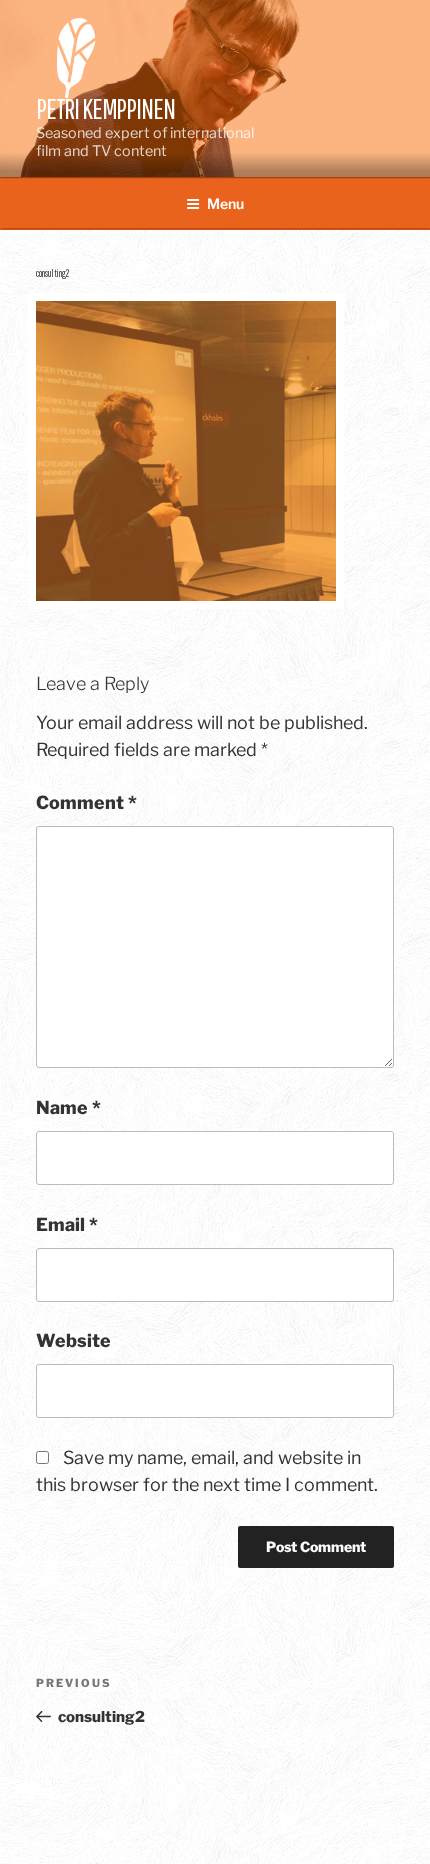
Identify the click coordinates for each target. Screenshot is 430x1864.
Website (73, 1340)
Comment (86, 802)
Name (68, 1107)
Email (67, 1224)
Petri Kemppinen (105, 108)
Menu (225, 203)
